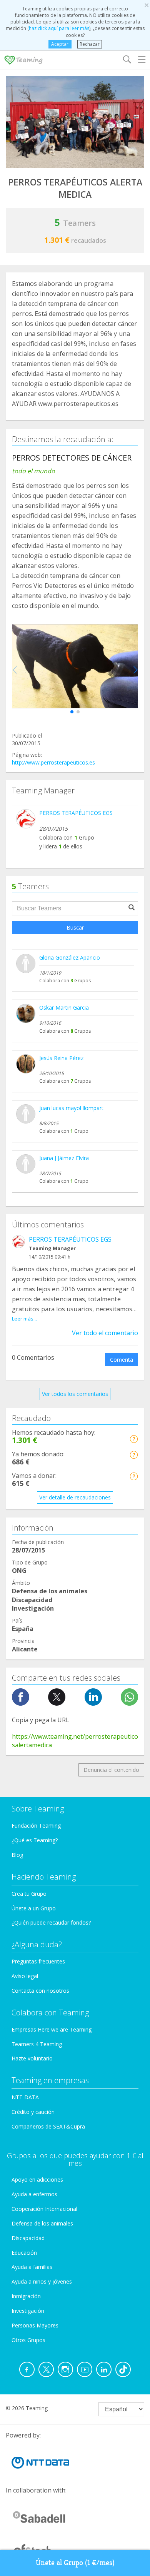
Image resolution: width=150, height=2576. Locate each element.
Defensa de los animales (42, 2223)
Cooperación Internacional (44, 2209)
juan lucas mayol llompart (71, 1108)
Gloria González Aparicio (70, 957)
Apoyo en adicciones (37, 2179)
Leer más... (24, 1319)
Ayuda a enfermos (34, 2194)
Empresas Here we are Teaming (52, 2029)
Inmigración (26, 2296)
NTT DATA (25, 2097)
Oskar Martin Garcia (64, 1008)
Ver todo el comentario (105, 1333)
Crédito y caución (33, 2112)
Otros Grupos (28, 2340)
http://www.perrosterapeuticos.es (53, 762)
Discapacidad (28, 2238)
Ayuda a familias (32, 2267)
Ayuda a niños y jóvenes (42, 2281)
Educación (24, 2253)
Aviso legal (25, 1976)
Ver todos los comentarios (75, 1394)
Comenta (122, 1360)
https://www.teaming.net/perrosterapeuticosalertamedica (75, 1741)
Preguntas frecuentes (38, 1961)
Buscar (75, 927)
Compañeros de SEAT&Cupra (48, 2126)
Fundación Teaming (36, 1826)
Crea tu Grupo (29, 1894)
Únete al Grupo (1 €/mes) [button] (75, 2563)
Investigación (28, 2311)
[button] (72, 712)
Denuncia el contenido (111, 1770)
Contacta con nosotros (40, 1991)
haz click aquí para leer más (59, 28)
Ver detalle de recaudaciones (75, 1497)
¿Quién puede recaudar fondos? (51, 1922)
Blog (17, 1855)
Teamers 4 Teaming (37, 2044)
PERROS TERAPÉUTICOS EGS (76, 813)
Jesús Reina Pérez (61, 1058)
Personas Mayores (35, 2325)
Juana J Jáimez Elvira (64, 1158)
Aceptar (60, 44)
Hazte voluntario (32, 2058)
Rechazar (90, 44)
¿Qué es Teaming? (35, 1840)
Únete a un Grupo (34, 1908)
